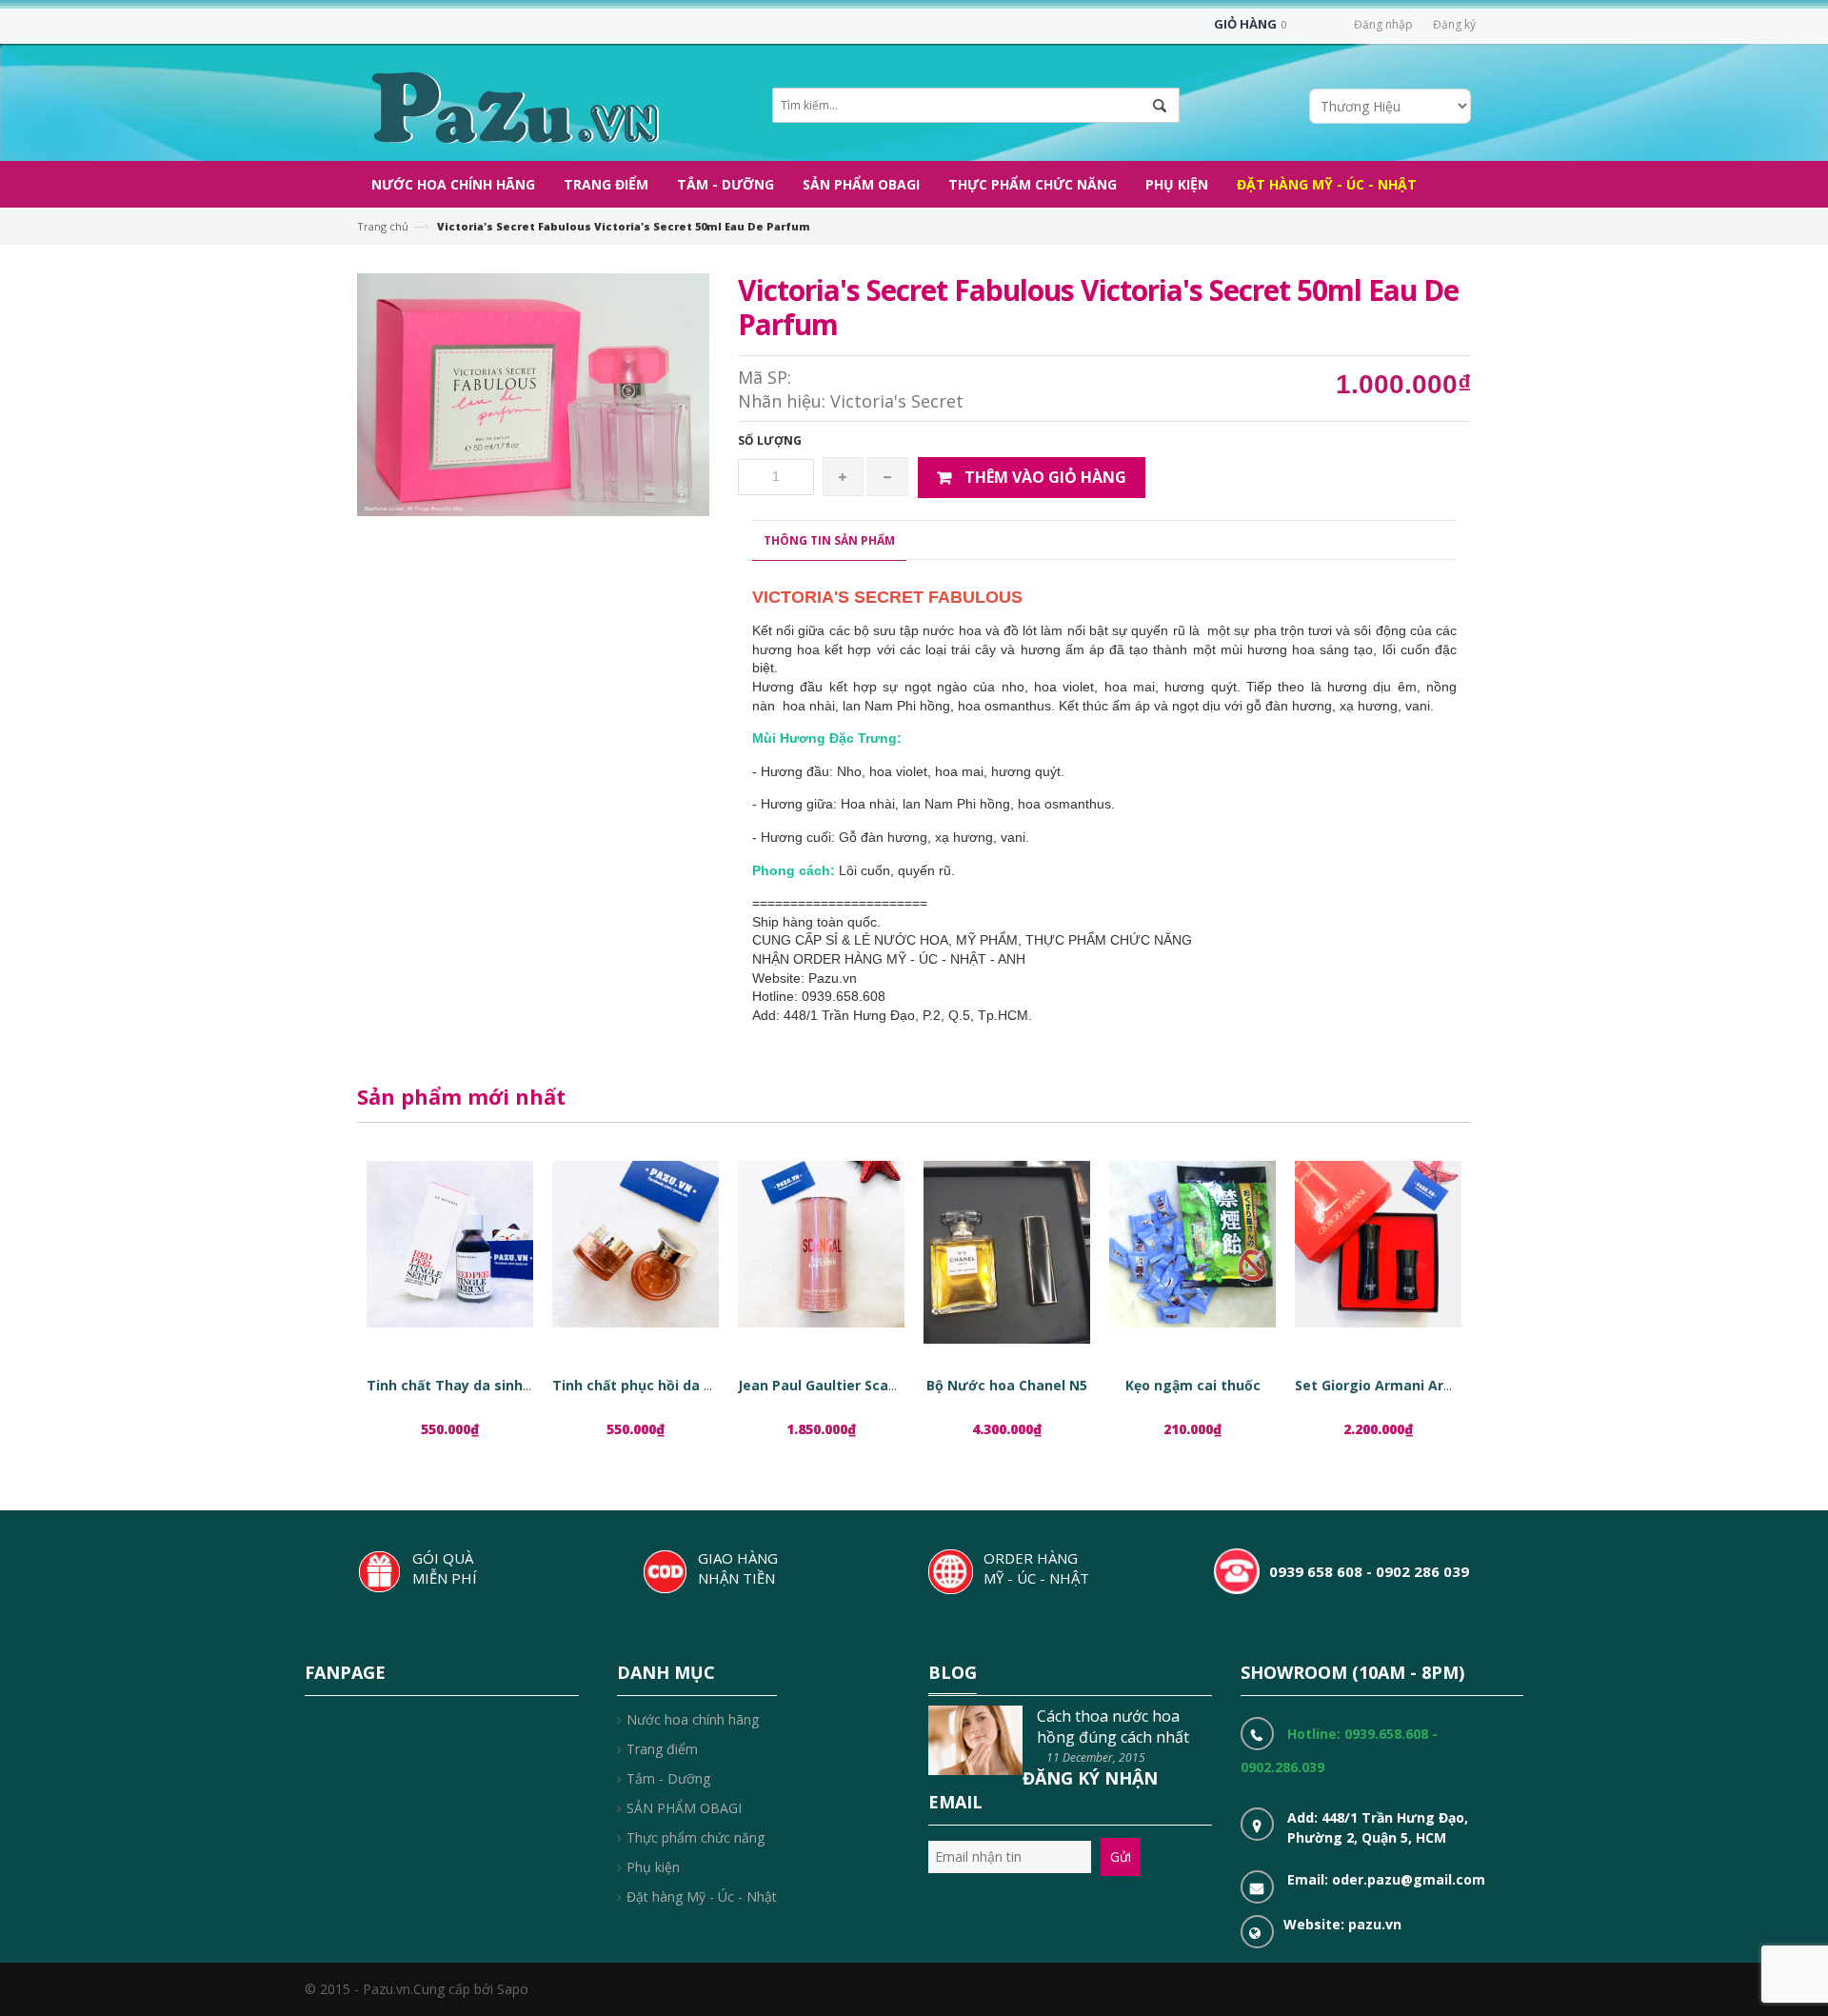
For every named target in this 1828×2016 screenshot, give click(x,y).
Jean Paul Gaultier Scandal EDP (843, 1385)
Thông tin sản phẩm (829, 540)
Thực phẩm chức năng (695, 1837)
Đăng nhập (1383, 24)
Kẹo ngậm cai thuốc (1193, 1385)
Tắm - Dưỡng (668, 1778)
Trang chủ (383, 226)
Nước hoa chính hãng (693, 1719)
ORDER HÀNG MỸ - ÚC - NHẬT (1036, 1568)
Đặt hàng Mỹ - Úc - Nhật (702, 1896)
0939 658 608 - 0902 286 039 (1369, 1571)
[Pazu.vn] (513, 105)
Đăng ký (1454, 24)
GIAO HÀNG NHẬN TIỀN (738, 1568)
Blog (953, 1672)
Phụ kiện (653, 1867)
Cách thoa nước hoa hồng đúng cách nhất (1113, 1727)
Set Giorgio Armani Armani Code (1405, 1385)
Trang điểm (662, 1749)
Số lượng (770, 440)
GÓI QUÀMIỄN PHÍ (445, 1568)
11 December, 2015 (1096, 1757)
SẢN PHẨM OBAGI (684, 1808)
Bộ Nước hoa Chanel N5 (1007, 1385)
